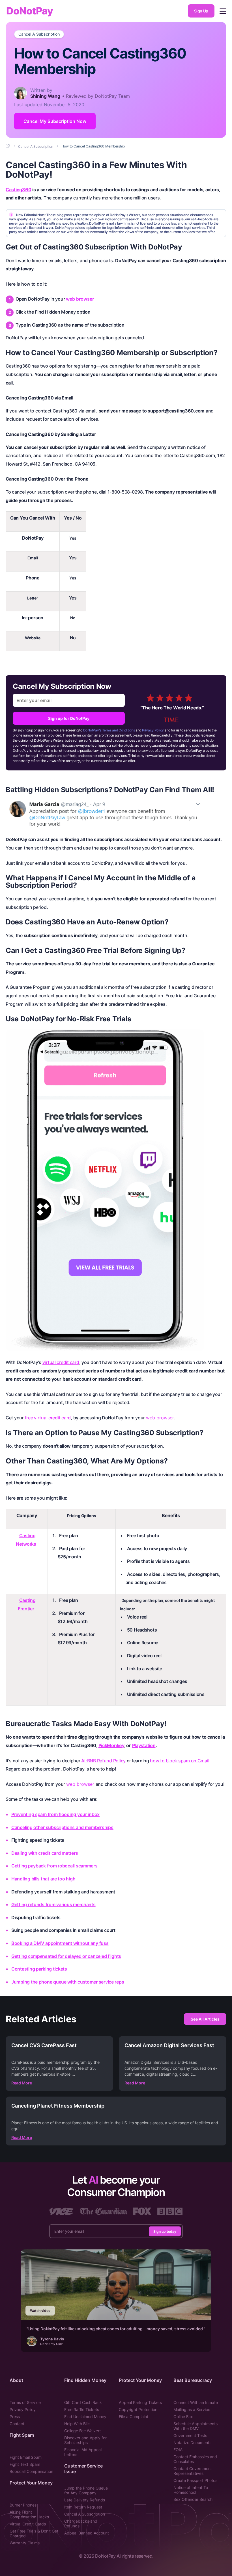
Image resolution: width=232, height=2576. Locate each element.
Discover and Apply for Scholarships (85, 2440)
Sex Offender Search (193, 2499)
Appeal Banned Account (87, 2533)
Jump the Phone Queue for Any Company (86, 2490)
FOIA (178, 2450)
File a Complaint (134, 2417)
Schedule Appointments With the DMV (196, 2426)
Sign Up (201, 11)
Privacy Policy (153, 730)
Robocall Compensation (31, 2471)
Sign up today (165, 2231)
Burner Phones (23, 2505)
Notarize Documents (192, 2443)
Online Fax (183, 2417)
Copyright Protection (138, 2409)
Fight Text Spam (25, 2464)
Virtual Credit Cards (28, 2524)
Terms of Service (25, 2402)
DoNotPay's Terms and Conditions (109, 730)
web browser (80, 299)
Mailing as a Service (192, 2409)
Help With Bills (77, 2424)
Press (15, 2417)
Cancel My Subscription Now (55, 121)
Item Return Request (83, 2507)
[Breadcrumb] (8, 146)
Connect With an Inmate (196, 2402)
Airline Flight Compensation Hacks (29, 2514)
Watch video (40, 2311)
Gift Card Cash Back (83, 2402)
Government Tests (190, 2435)
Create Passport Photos (195, 2480)
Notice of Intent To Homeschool (191, 2490)
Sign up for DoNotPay (69, 718)
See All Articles (205, 2019)
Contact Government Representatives (193, 2471)
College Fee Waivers (83, 2431)
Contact (17, 2424)
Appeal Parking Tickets (140, 2402)
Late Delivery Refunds (85, 2500)
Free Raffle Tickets (82, 2409)
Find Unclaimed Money (85, 2417)
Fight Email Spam (26, 2457)
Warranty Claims (25, 2543)
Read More (22, 2083)
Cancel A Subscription (39, 34)
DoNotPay (30, 11)
